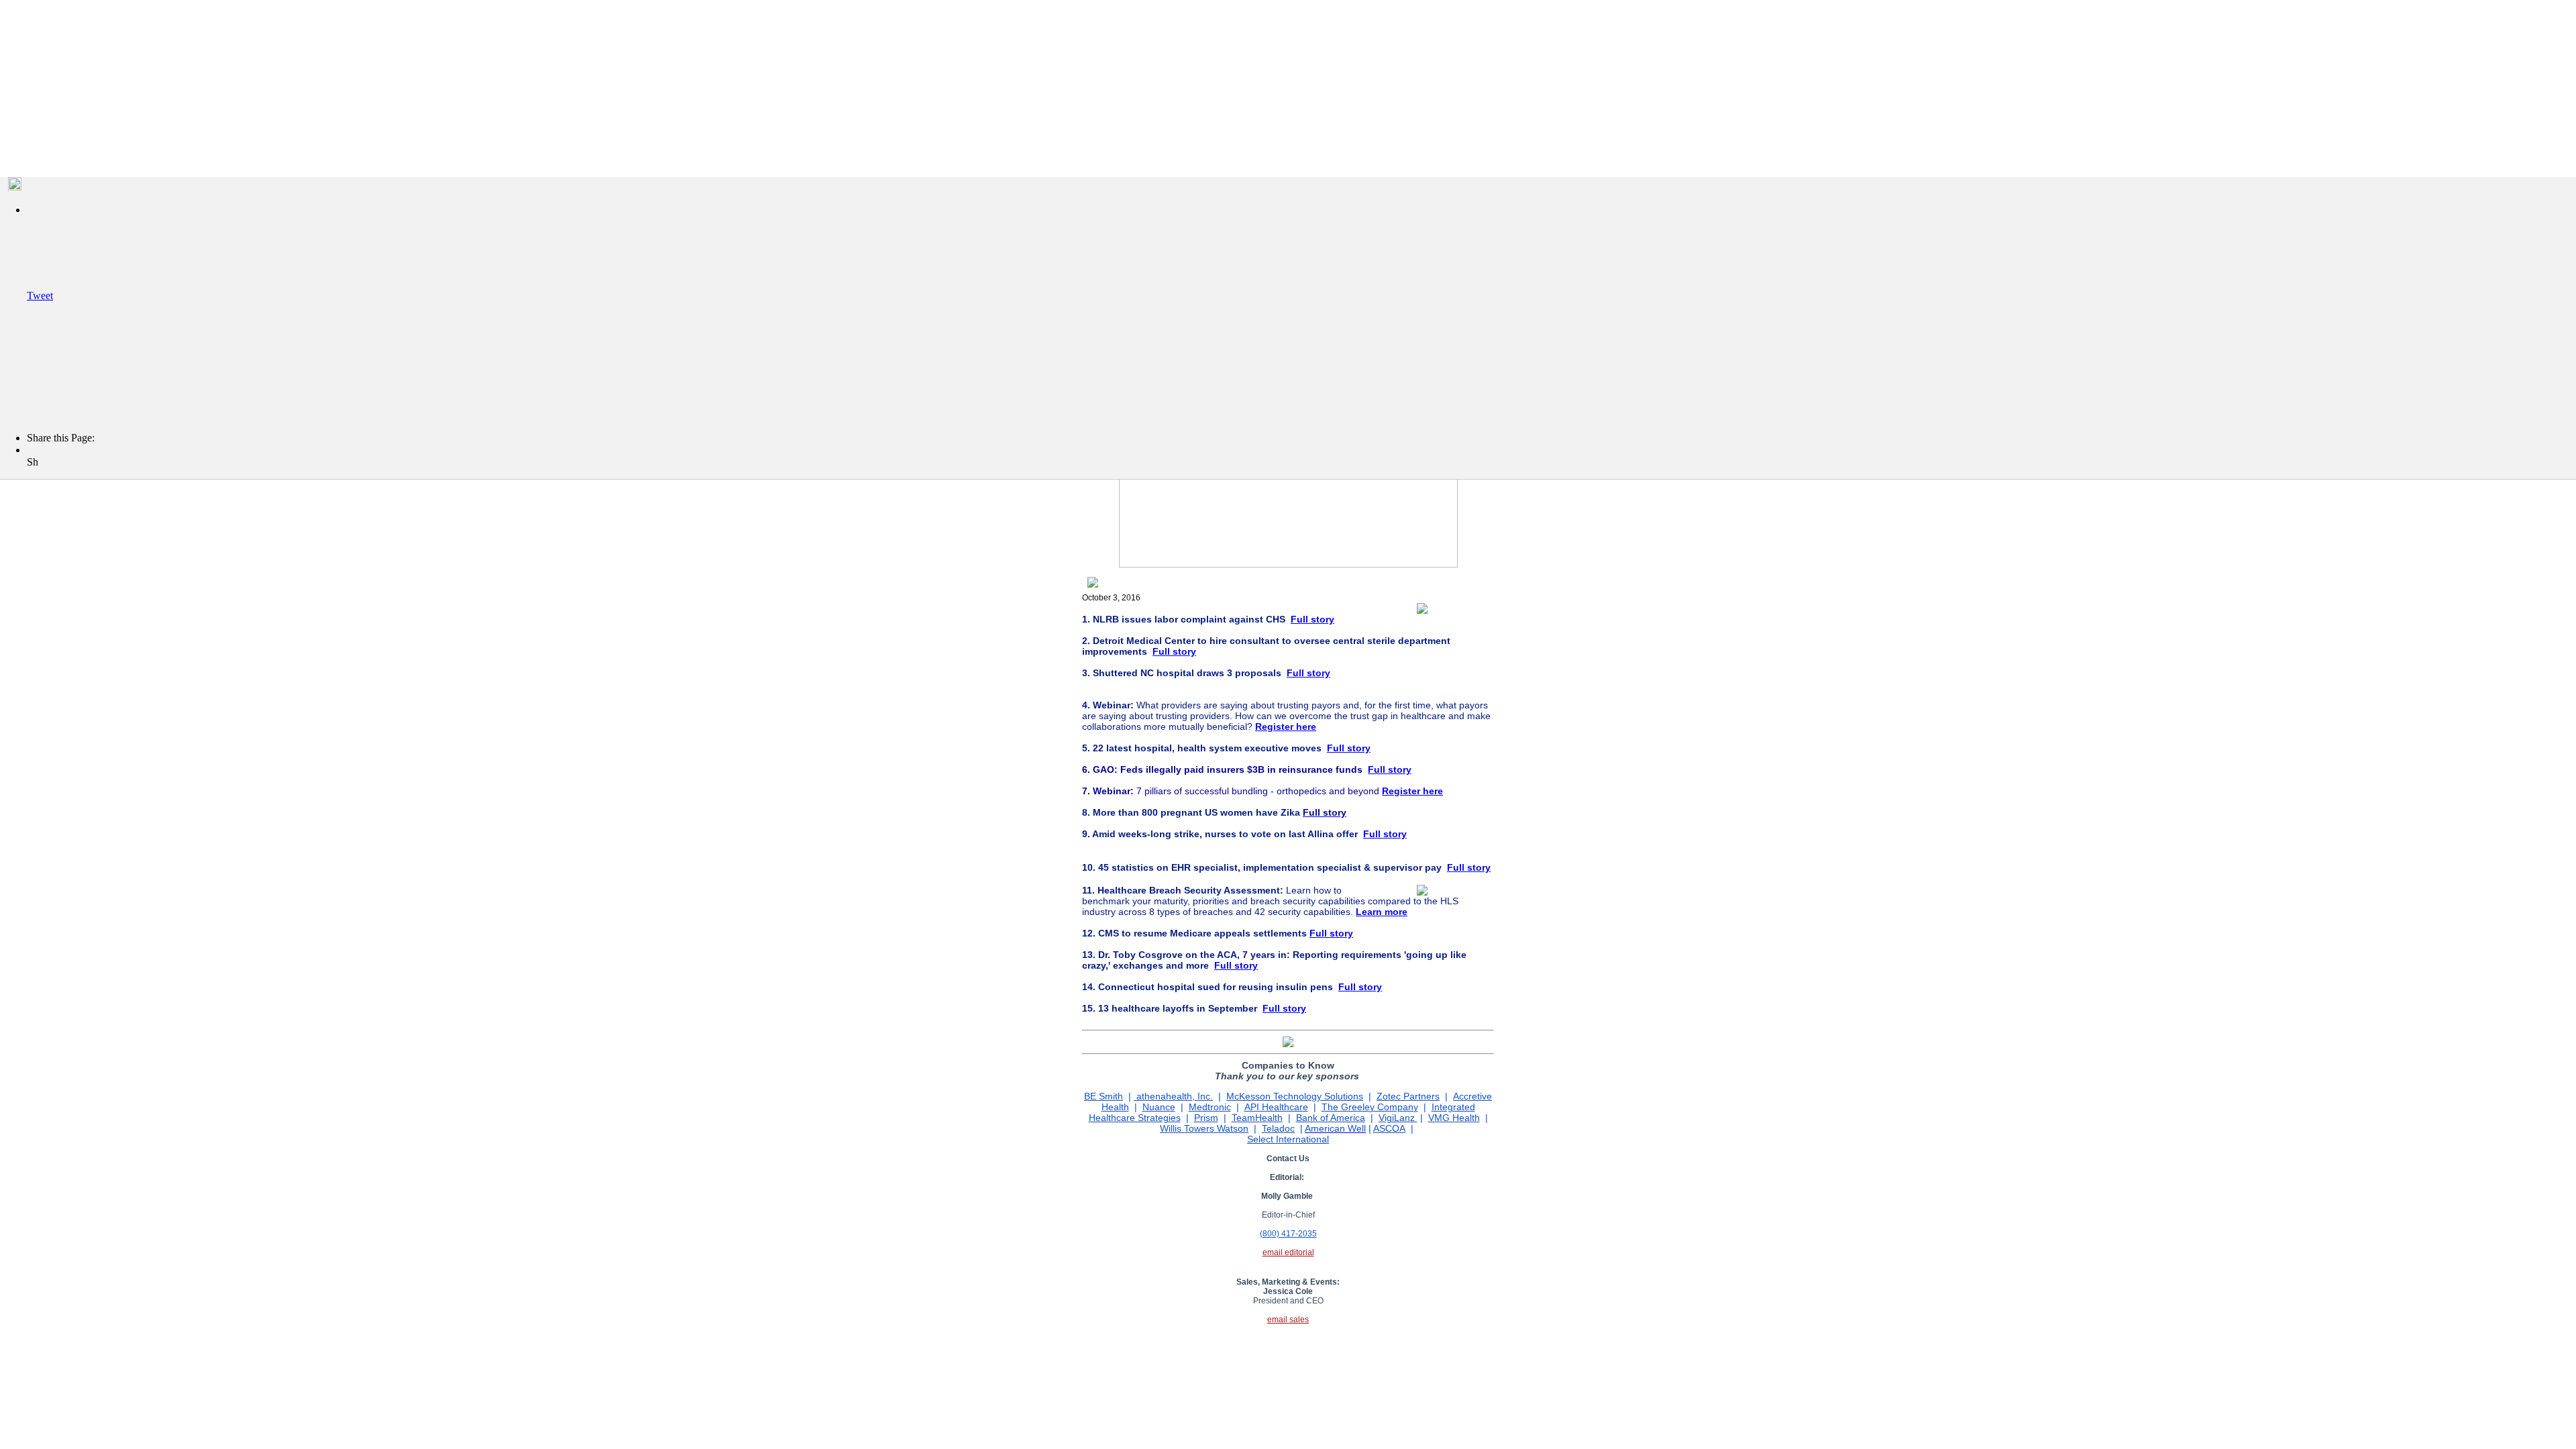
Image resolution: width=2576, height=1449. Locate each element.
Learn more (1382, 912)
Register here (1412, 791)
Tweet (40, 296)
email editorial (1288, 1252)
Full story (1312, 619)
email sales (1288, 1320)
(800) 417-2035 (1288, 1234)
